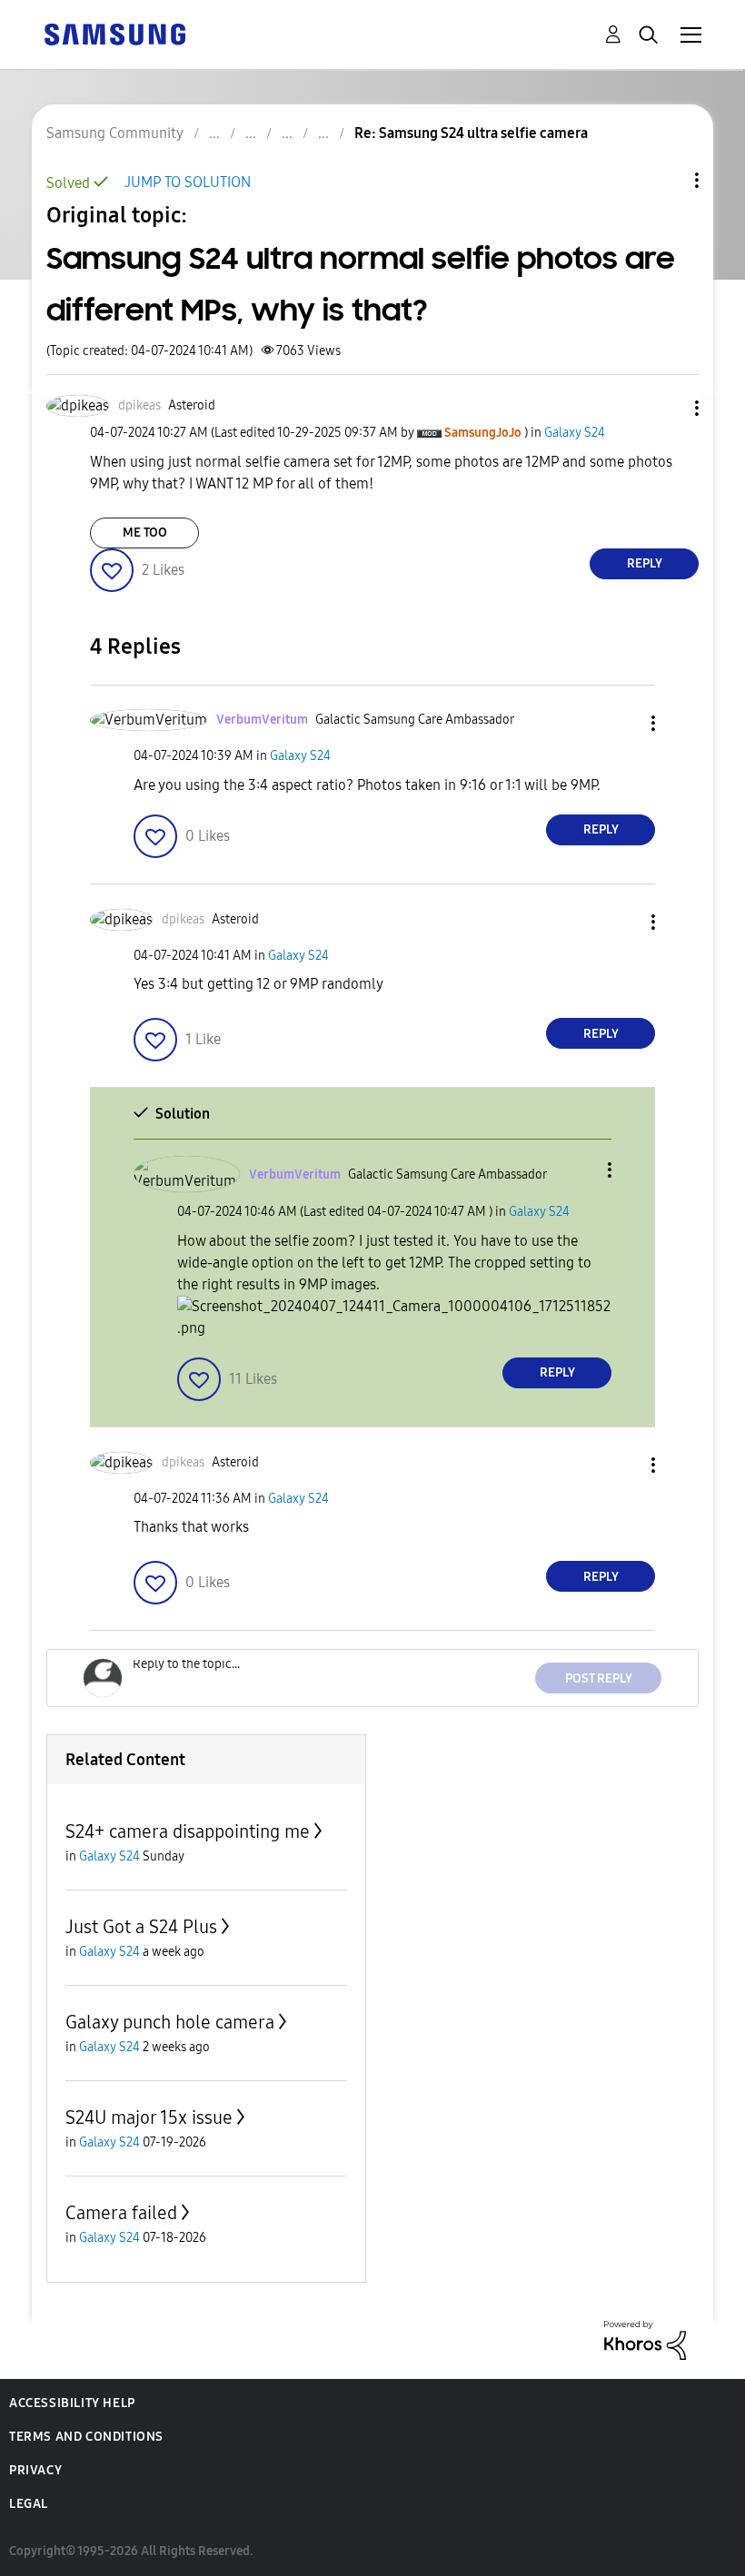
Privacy (35, 2470)
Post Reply (599, 1678)
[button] (667, 408)
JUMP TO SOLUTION (188, 182)
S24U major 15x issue (149, 2117)
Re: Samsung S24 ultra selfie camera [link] (471, 133)
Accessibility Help (72, 2403)
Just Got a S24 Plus (141, 1927)
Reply (645, 563)
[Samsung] (114, 33)
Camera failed (121, 2213)
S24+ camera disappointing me (188, 1831)
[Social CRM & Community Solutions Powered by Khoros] (645, 2339)
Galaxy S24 (575, 433)
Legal (29, 2504)
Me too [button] (145, 533)
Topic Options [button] (666, 180)
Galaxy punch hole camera (170, 2022)
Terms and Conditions (86, 2437)
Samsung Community (115, 133)
